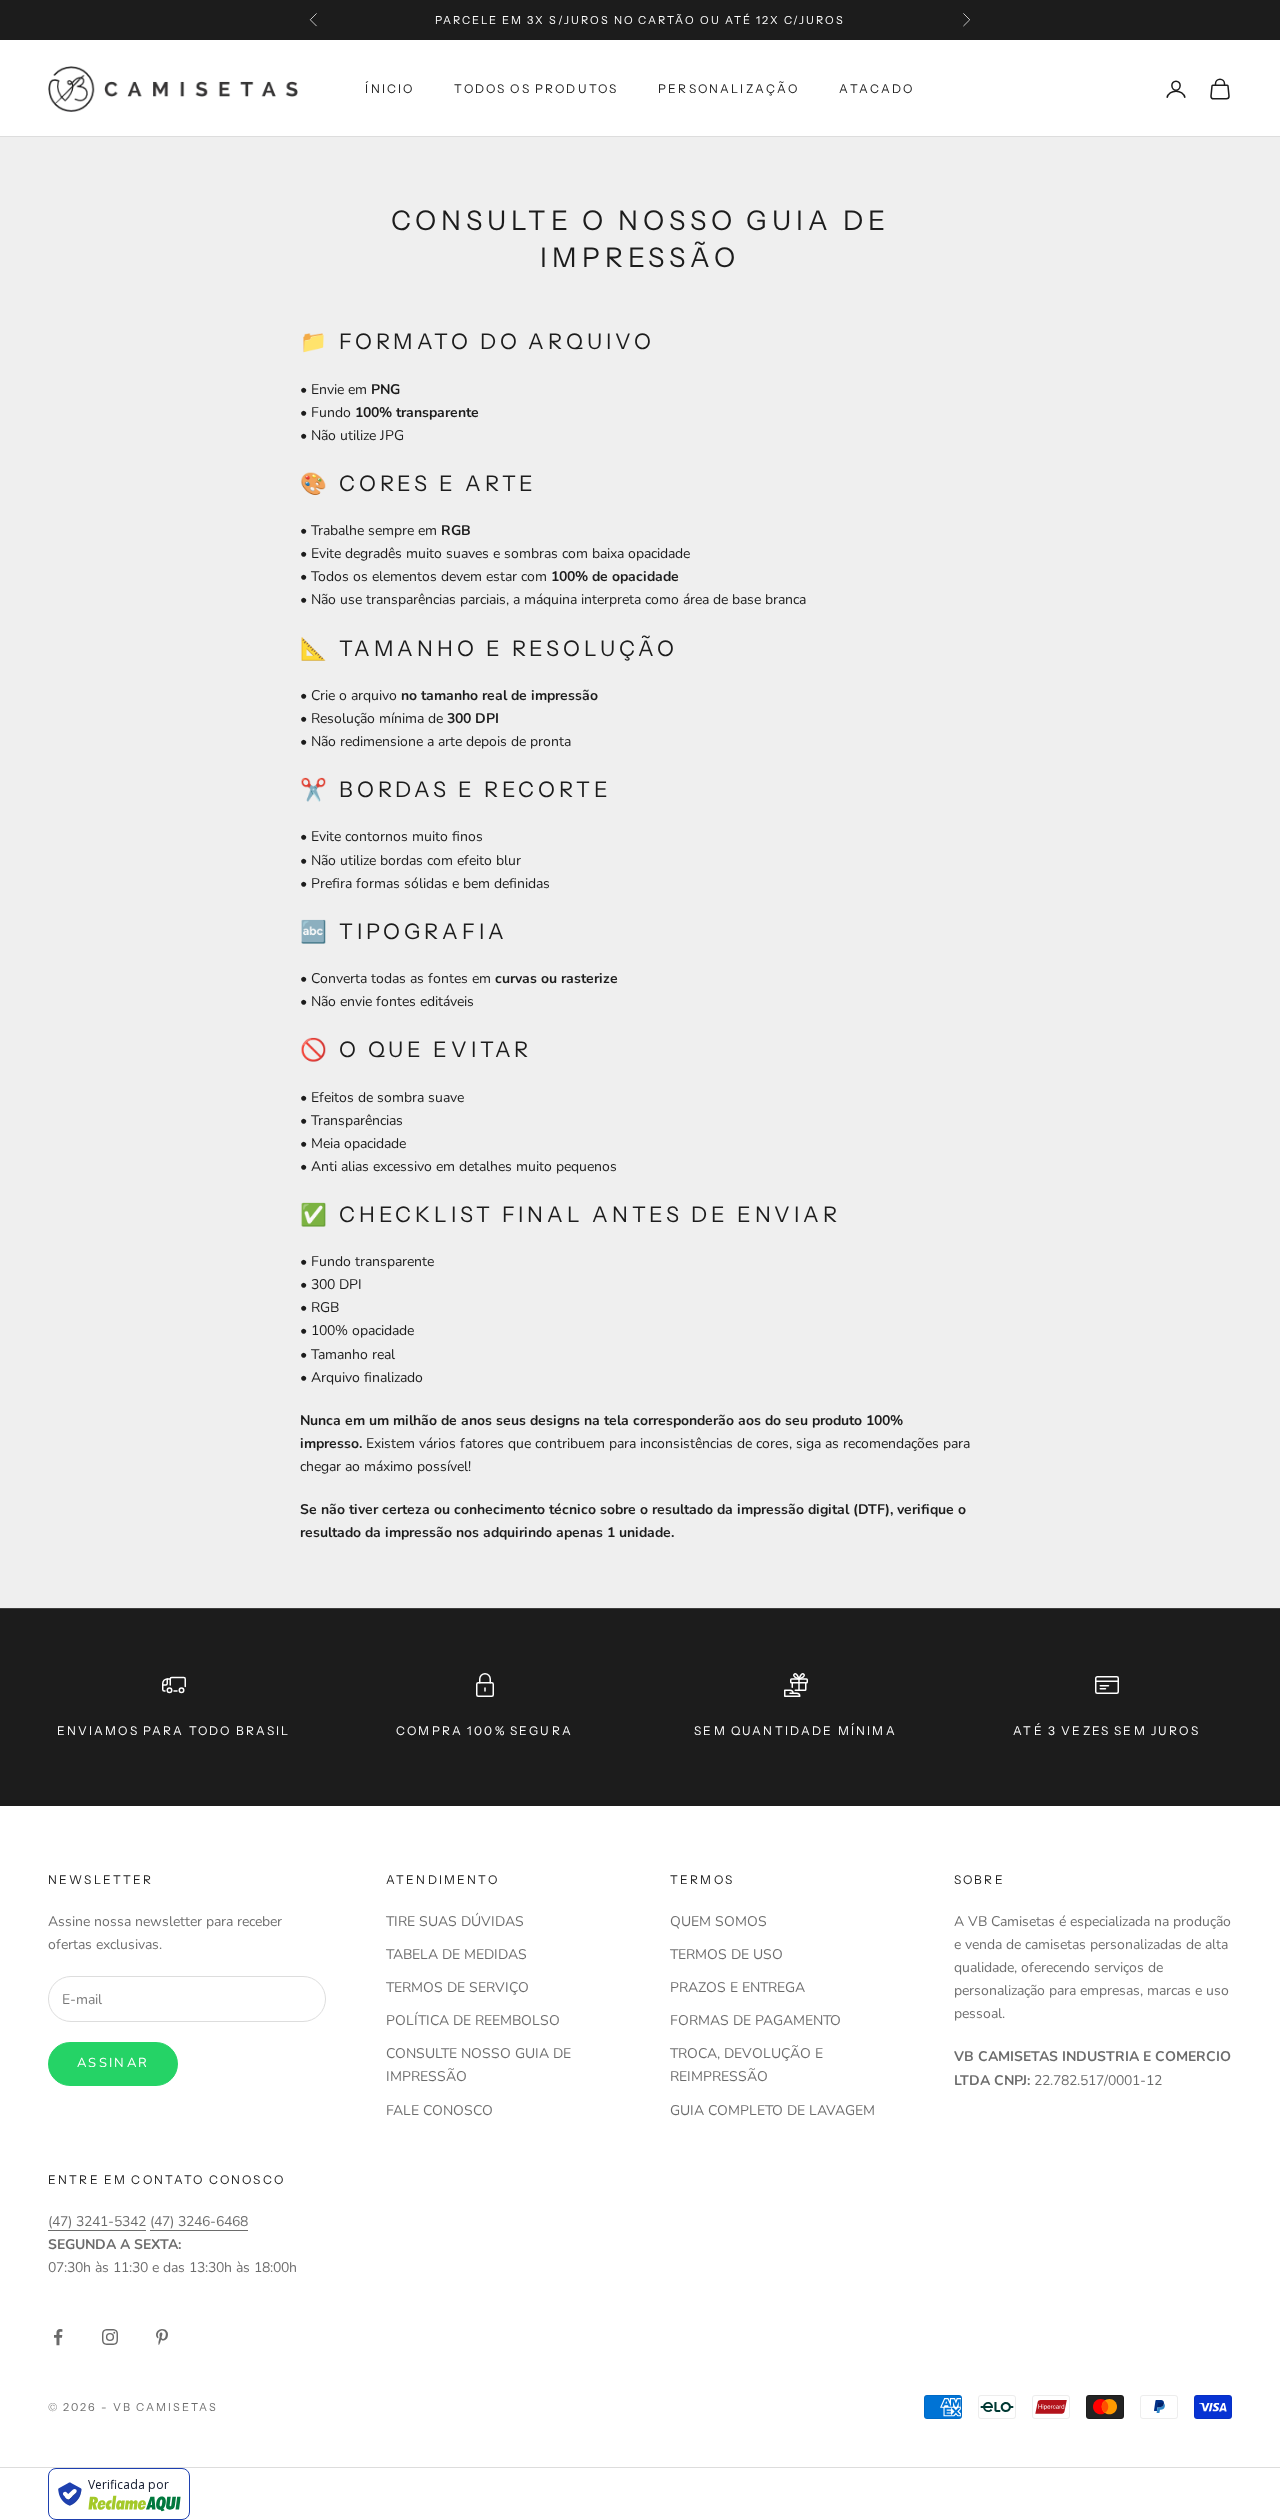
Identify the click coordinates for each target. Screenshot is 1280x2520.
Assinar (113, 2063)
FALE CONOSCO (439, 2110)
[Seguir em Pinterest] (162, 2337)
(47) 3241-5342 (97, 2221)
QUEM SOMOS (718, 1921)
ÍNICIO (389, 88)
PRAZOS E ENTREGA (737, 1987)
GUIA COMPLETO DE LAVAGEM (772, 2110)
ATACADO (876, 88)
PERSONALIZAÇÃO (728, 88)
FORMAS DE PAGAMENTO (755, 2020)
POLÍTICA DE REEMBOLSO (473, 2020)
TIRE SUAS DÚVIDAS (455, 1921)
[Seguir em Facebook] (58, 2337)
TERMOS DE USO (726, 1954)
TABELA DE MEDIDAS (456, 1954)
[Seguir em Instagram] (110, 2337)
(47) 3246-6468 (199, 2221)
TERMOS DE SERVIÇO (457, 1987)
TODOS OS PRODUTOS (536, 88)
